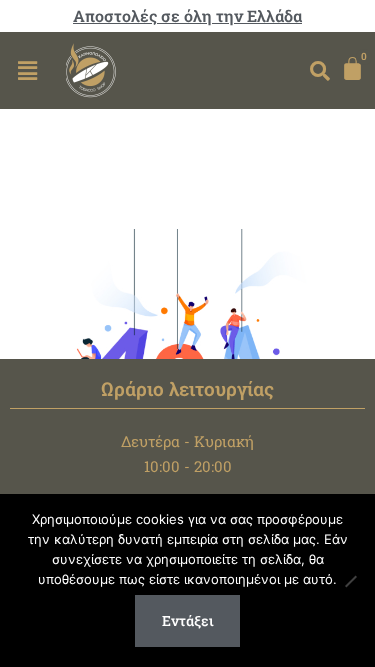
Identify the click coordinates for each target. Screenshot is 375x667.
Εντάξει (188, 620)
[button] (27, 70)
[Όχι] (350, 581)
